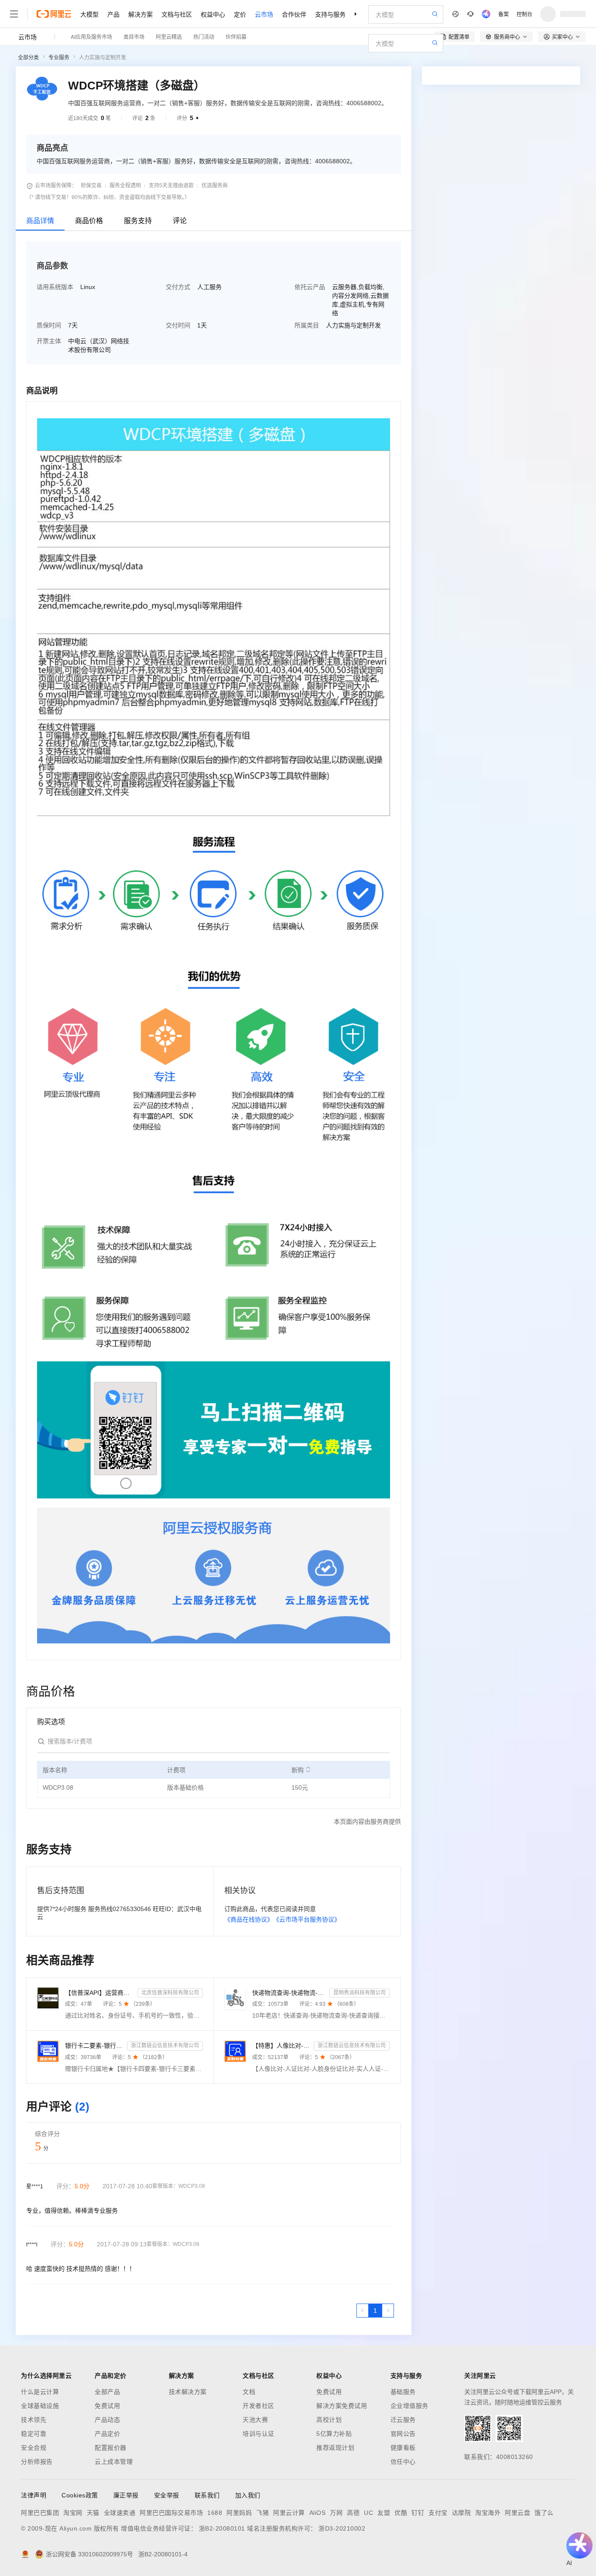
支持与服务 (330, 14)
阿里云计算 (289, 2513)
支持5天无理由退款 (171, 186)
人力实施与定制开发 (103, 58)
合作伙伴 (294, 14)
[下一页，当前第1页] (388, 2311)
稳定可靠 (34, 2434)
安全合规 (34, 2448)
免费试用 (107, 2406)
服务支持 (138, 221)
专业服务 (59, 58)
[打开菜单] (14, 14)
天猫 (93, 2513)
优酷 (401, 2513)
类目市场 (134, 36)
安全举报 (167, 2495)
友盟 (384, 2513)
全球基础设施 (40, 2406)
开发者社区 (259, 2406)
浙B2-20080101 (222, 2528)
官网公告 (403, 2434)
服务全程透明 (125, 186)
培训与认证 (259, 2434)
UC (368, 2513)
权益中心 (213, 14)
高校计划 (329, 2420)
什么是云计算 (40, 2392)
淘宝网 (73, 2513)
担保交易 (91, 186)
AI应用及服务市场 (91, 36)
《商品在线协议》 (249, 1919)
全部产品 (107, 2392)
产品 (113, 14)
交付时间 (178, 325)
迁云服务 (403, 2420)
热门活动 (204, 36)
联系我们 (207, 2495)
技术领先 (34, 2420)
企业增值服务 (409, 2406)
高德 (353, 2513)
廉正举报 (126, 2495)
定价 (240, 14)
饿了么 (544, 2513)
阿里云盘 (517, 2513)
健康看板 (403, 2448)
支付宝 (438, 2513)
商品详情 (40, 221)
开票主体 (49, 341)
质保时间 (49, 325)
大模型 (89, 14)
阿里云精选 (169, 36)
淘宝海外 (488, 2513)
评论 (180, 221)
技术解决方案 (188, 2392)
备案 (504, 14)
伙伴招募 (236, 36)
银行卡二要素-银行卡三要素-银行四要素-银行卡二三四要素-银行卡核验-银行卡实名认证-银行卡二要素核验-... (94, 2046)
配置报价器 (111, 2448)
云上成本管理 (114, 2462)
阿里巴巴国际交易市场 (171, 2513)
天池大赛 (255, 2420)
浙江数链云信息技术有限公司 (165, 2046)
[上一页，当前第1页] (363, 2311)
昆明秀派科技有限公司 (360, 1993)
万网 (336, 2513)
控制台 (524, 14)
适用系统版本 (55, 287)
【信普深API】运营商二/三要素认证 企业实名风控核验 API (99, 1993)
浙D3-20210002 (342, 2528)
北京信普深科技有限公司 (170, 1993)
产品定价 (107, 2434)
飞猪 (262, 2513)
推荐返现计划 (335, 2448)
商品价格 (89, 221)
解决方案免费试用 (342, 2406)
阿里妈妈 (239, 2513)
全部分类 (28, 58)
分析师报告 (37, 2462)
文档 (249, 2392)
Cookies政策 (80, 2495)
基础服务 (403, 2392)
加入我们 (248, 2495)
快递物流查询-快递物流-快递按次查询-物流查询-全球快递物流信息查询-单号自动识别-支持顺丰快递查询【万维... (289, 1993)
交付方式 (178, 287)
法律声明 (34, 2495)
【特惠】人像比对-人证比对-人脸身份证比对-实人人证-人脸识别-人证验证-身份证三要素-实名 (281, 2046)
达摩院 (462, 2513)
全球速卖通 (120, 2513)
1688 (215, 2513)
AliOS (318, 2513)
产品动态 (107, 2420)
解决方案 (140, 14)
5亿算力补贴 (334, 2434)
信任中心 (403, 2462)
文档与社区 (177, 14)
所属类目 (307, 325)
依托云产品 (310, 287)
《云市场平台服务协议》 (307, 1919)
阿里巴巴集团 (40, 2513)
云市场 (264, 14)
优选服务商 (215, 186)
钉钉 (418, 2513)
